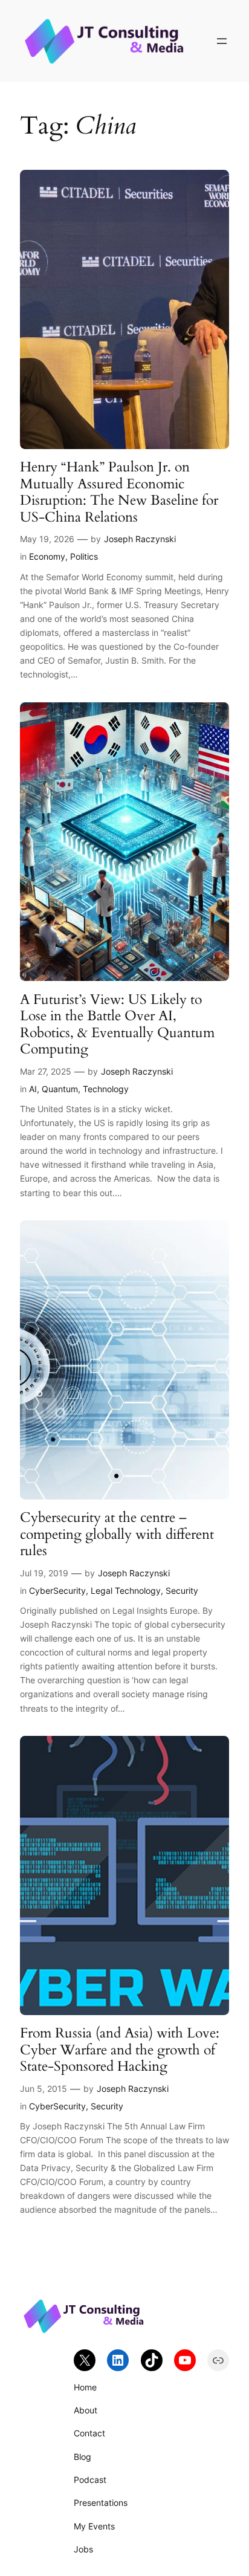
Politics (84, 556)
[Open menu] (222, 41)
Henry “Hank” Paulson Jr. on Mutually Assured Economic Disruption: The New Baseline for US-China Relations (119, 492)
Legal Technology (126, 1591)
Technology (106, 1089)
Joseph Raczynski (140, 539)
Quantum (60, 1089)
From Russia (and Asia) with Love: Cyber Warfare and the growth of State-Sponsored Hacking (120, 2050)
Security (182, 1591)
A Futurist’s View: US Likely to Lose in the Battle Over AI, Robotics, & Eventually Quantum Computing (117, 1024)
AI (33, 1089)
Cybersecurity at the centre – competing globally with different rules (117, 1534)
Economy (47, 556)
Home (85, 2387)
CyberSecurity (57, 1591)
